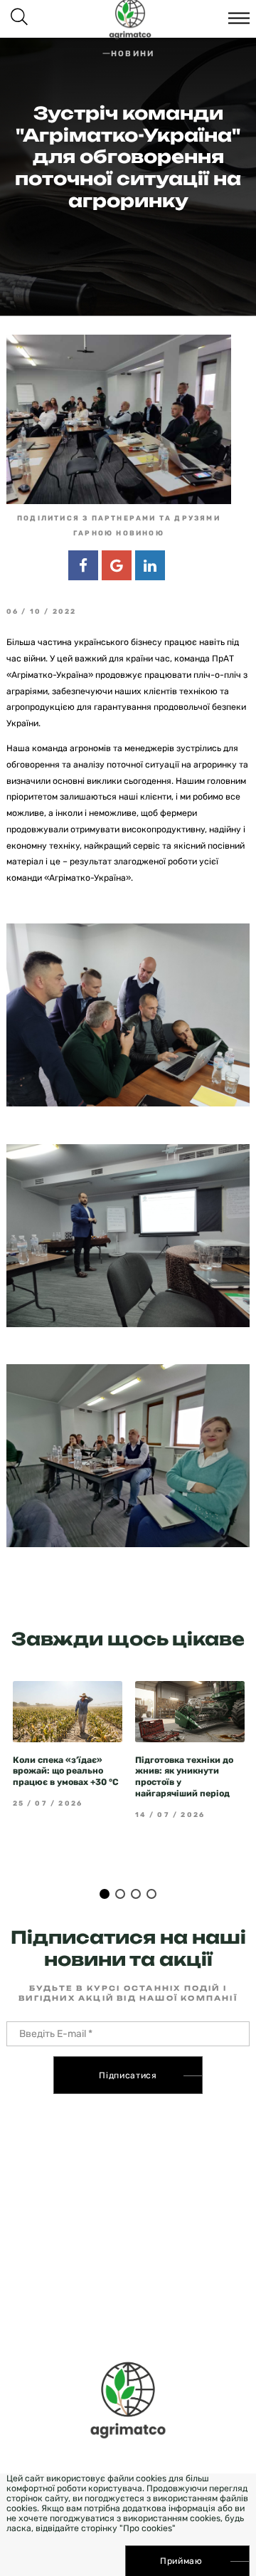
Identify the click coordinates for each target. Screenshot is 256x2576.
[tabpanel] (68, 1744)
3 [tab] (136, 1894)
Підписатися (128, 2075)
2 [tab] (120, 1894)
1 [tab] (105, 1894)
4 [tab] (151, 1894)
